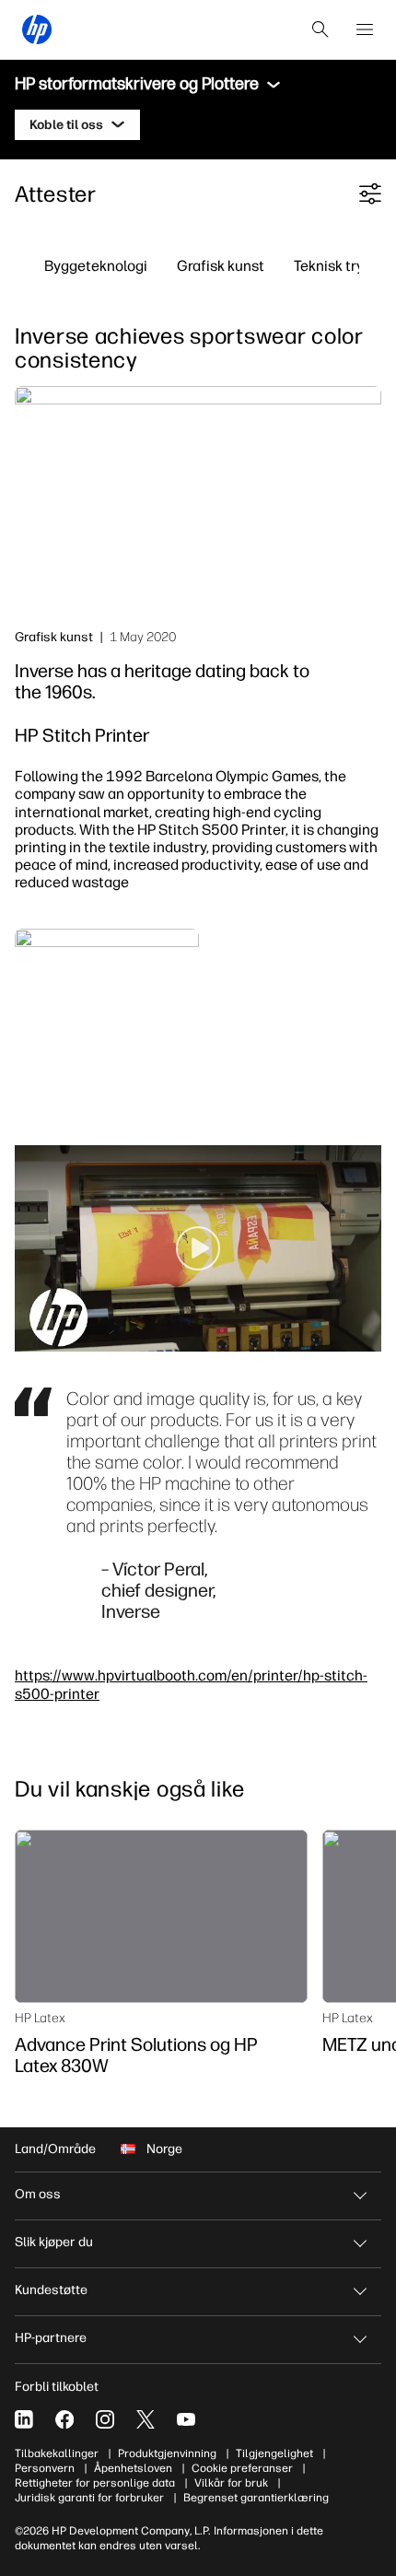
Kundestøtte (51, 2290)
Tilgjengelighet (274, 2453)
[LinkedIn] (24, 2419)
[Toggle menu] (274, 85)
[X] (146, 2419)
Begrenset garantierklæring (256, 2498)
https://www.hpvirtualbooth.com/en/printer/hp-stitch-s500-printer (191, 1684)
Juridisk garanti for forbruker (89, 2498)
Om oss (38, 2194)
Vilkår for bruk (231, 2483)
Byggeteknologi (96, 265)
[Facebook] (64, 2419)
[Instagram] (105, 2419)
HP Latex (40, 2018)
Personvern (45, 2468)
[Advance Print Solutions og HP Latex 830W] (161, 1916)
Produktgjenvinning (167, 2453)
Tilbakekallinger (57, 2453)
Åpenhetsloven (133, 2468)
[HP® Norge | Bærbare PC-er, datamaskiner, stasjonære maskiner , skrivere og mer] (37, 29)
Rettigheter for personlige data (95, 2483)
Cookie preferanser (242, 2468)
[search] (320, 29)
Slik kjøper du (54, 2242)
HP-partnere (51, 2338)
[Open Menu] (365, 29)
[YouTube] (186, 2419)
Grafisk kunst (221, 265)
